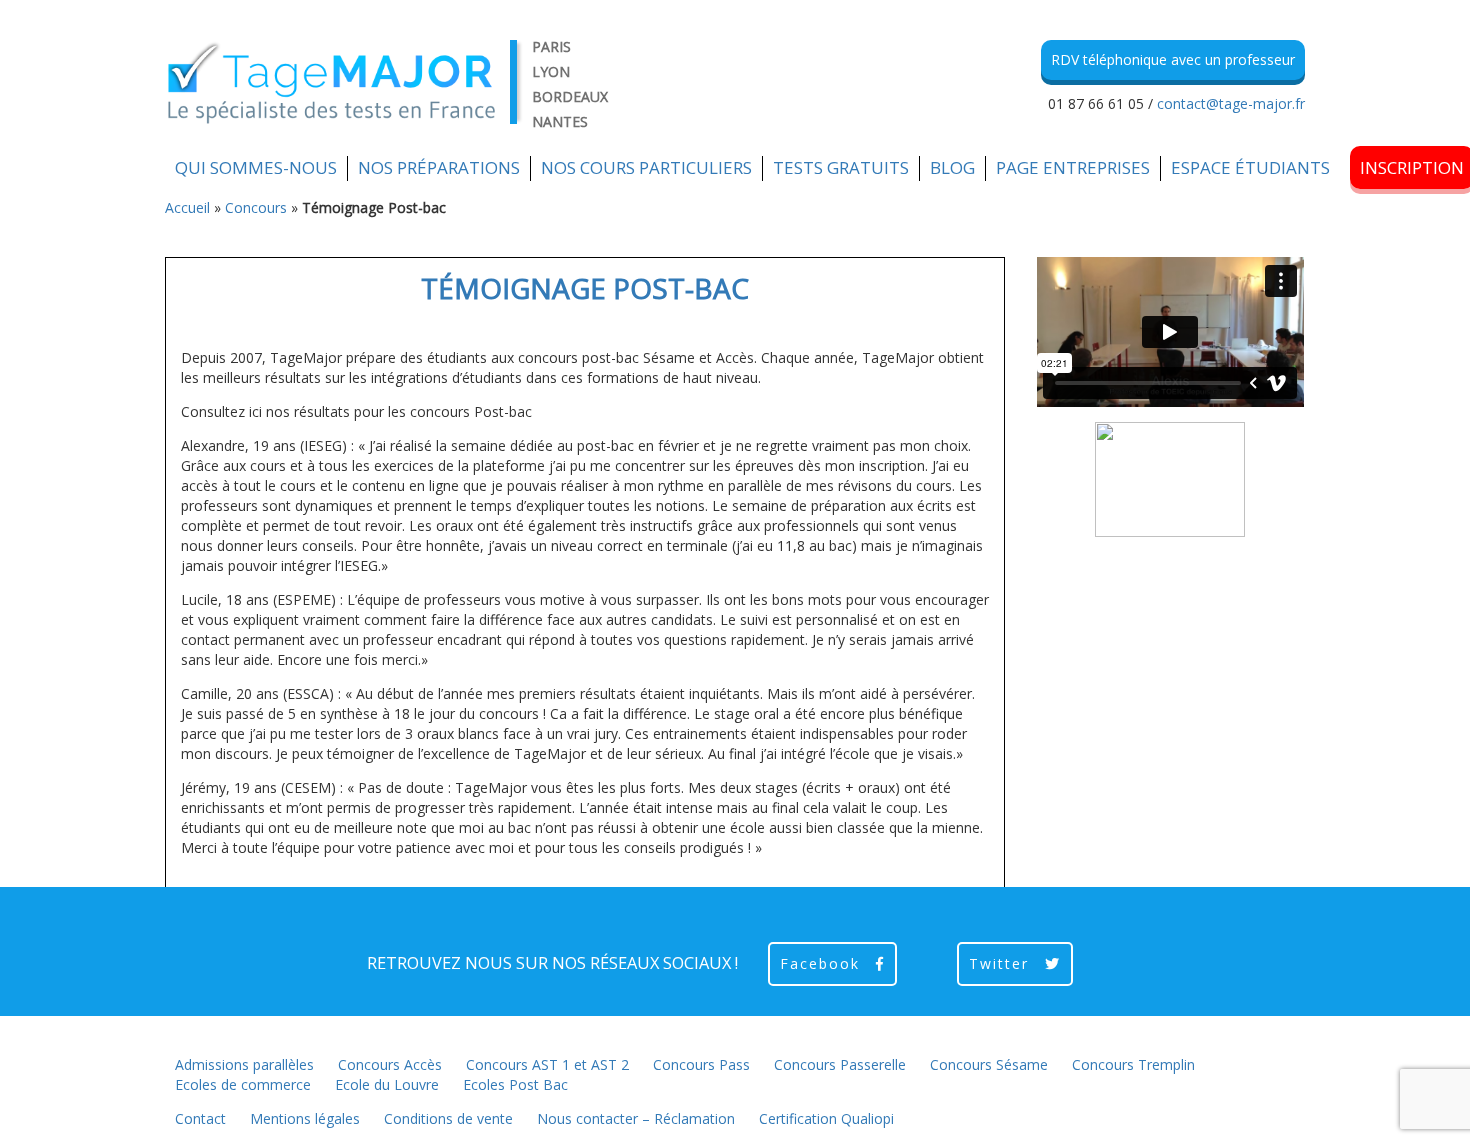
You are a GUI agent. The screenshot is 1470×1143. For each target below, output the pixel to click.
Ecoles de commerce (243, 1084)
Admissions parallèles (244, 1064)
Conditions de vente (448, 1118)
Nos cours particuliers (646, 167)
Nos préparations (439, 167)
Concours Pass (701, 1064)
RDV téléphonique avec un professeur (1173, 59)
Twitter (1002, 963)
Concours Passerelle (840, 1064)
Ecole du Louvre (387, 1084)
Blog (952, 167)
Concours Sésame (989, 1064)
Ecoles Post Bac (515, 1084)
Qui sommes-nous (256, 167)
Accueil (187, 207)
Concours (256, 207)
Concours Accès (390, 1064)
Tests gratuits (841, 167)
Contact (200, 1118)
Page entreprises (1073, 167)
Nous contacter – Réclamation (636, 1118)
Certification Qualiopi (826, 1118)
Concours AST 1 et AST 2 (547, 1064)
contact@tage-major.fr (1231, 103)
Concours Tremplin (1133, 1064)
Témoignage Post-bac (585, 288)
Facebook (823, 963)
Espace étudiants (1250, 167)
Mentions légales (305, 1118)
